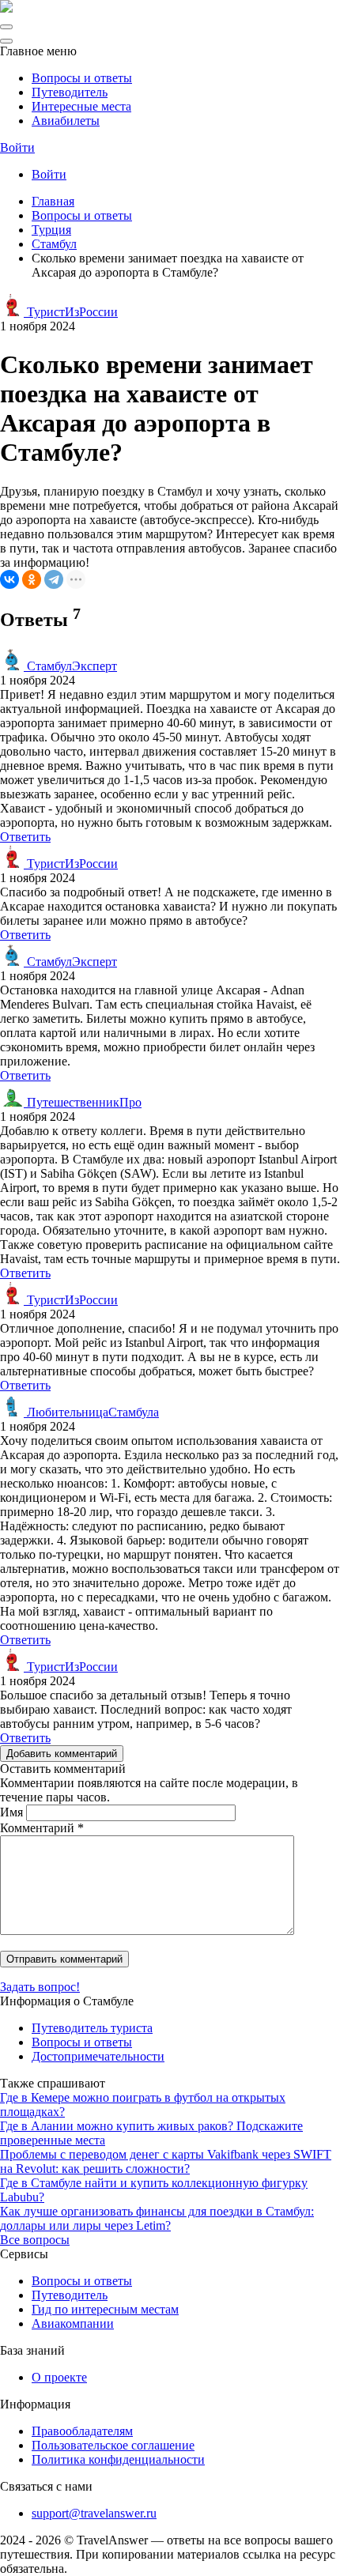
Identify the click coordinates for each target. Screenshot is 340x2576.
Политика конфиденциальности (118, 2459)
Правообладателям (82, 2431)
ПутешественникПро (83, 1102)
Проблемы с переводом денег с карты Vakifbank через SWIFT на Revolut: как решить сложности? (166, 2161)
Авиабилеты (66, 121)
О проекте (59, 2377)
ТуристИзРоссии (71, 312)
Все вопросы (35, 2240)
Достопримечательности (98, 2056)
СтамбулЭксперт (70, 666)
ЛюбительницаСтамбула (91, 1412)
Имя (11, 1812)
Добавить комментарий (62, 1754)
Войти (17, 147)
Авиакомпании (73, 2323)
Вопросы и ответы (82, 78)
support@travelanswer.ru (94, 2513)
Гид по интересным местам (105, 2309)
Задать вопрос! (40, 1987)
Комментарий (42, 1828)
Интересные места (81, 106)
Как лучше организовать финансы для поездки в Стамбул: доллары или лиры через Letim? (157, 2218)
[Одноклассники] (32, 579)
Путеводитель (70, 92)
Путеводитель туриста (92, 2028)
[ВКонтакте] (9, 579)
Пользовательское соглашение (113, 2445)
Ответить (25, 837)
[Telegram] (54, 579)
